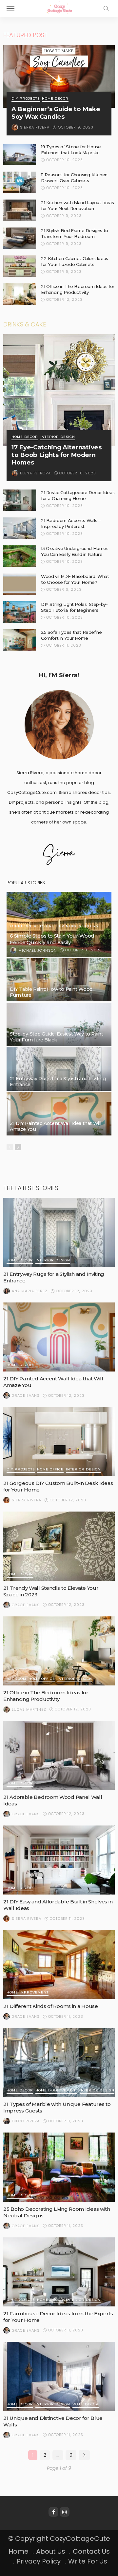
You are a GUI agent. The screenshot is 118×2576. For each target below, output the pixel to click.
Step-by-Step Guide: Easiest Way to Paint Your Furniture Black (56, 1037)
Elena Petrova (35, 473)
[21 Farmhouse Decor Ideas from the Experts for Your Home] (59, 2272)
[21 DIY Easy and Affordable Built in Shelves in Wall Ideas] (59, 1860)
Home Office (50, 1470)
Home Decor (55, 99)
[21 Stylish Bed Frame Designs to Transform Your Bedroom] (20, 238)
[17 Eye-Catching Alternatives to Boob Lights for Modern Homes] (59, 390)
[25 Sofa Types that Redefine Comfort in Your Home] (20, 640)
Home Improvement (28, 1993)
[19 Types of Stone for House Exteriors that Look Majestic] (20, 154)
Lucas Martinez (29, 1709)
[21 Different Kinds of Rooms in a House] (59, 1965)
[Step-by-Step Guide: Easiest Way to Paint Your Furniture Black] (59, 1024)
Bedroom (16, 1679)
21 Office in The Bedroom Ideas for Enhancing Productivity (46, 1696)
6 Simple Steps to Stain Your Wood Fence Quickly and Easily (52, 939)
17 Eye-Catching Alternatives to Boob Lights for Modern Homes (57, 455)
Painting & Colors (79, 926)
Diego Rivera (26, 2121)
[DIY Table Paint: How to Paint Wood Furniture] (59, 980)
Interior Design (58, 437)
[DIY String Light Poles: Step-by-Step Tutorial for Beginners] (20, 612)
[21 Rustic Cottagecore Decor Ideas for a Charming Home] (20, 500)
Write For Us (88, 2561)
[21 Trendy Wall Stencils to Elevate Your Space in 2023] (59, 1546)
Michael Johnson (38, 950)
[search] (106, 9)
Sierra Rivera (35, 127)
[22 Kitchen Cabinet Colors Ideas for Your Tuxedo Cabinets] (20, 266)
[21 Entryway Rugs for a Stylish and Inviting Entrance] (59, 1069)
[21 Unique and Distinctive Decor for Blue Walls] (59, 2376)
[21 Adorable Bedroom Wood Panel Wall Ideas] (59, 1755)
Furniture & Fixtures (33, 926)
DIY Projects (26, 99)
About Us (51, 2551)
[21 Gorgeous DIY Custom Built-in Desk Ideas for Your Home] (59, 1442)
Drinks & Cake (25, 324)
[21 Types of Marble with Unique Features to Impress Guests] (59, 2063)
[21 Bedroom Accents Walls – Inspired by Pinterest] (20, 528)
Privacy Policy (39, 2561)
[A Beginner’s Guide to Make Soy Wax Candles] (59, 76)
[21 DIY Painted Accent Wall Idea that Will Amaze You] (59, 1114)
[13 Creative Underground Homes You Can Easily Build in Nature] (20, 556)
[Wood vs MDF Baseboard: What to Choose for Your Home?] (20, 584)
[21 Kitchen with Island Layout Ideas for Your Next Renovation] (20, 210)
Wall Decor (86, 2405)
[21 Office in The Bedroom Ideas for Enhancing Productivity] (20, 294)
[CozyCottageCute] (59, 8)
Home (19, 2551)
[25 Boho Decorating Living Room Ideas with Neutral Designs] (59, 2167)
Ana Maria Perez (30, 1291)
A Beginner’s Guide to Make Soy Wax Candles (56, 113)
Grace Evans (26, 1395)
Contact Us (91, 2551)
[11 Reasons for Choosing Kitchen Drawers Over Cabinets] (20, 182)
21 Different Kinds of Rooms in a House (51, 2006)
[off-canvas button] (10, 9)
